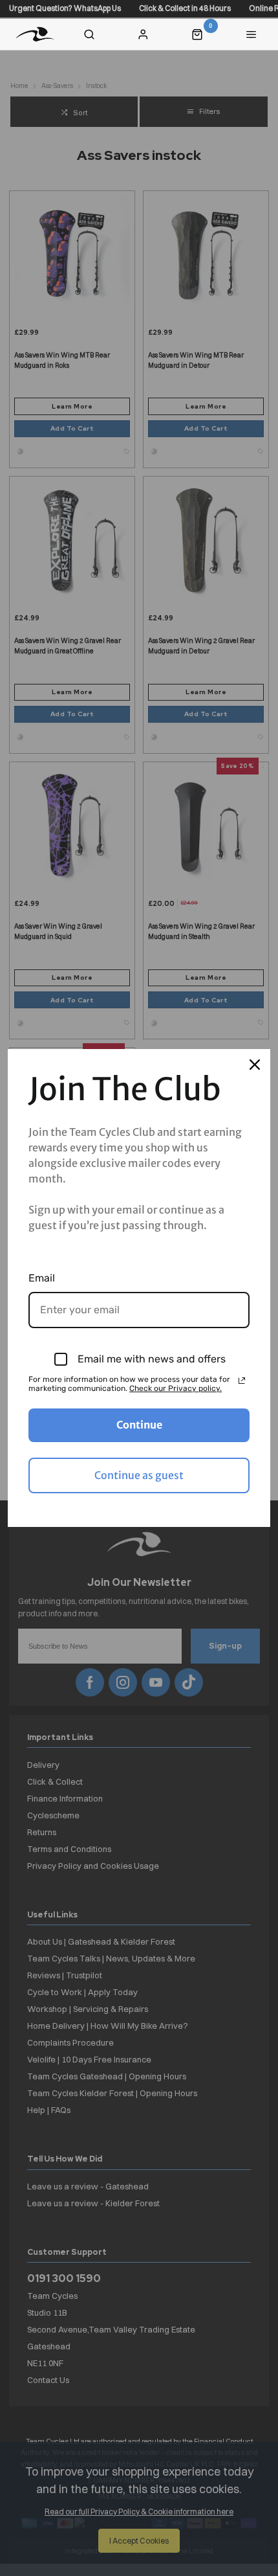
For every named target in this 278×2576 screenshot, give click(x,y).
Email (42, 1278)
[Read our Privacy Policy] (242, 1381)
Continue (139, 1425)
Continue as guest (139, 1475)
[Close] (255, 1065)
